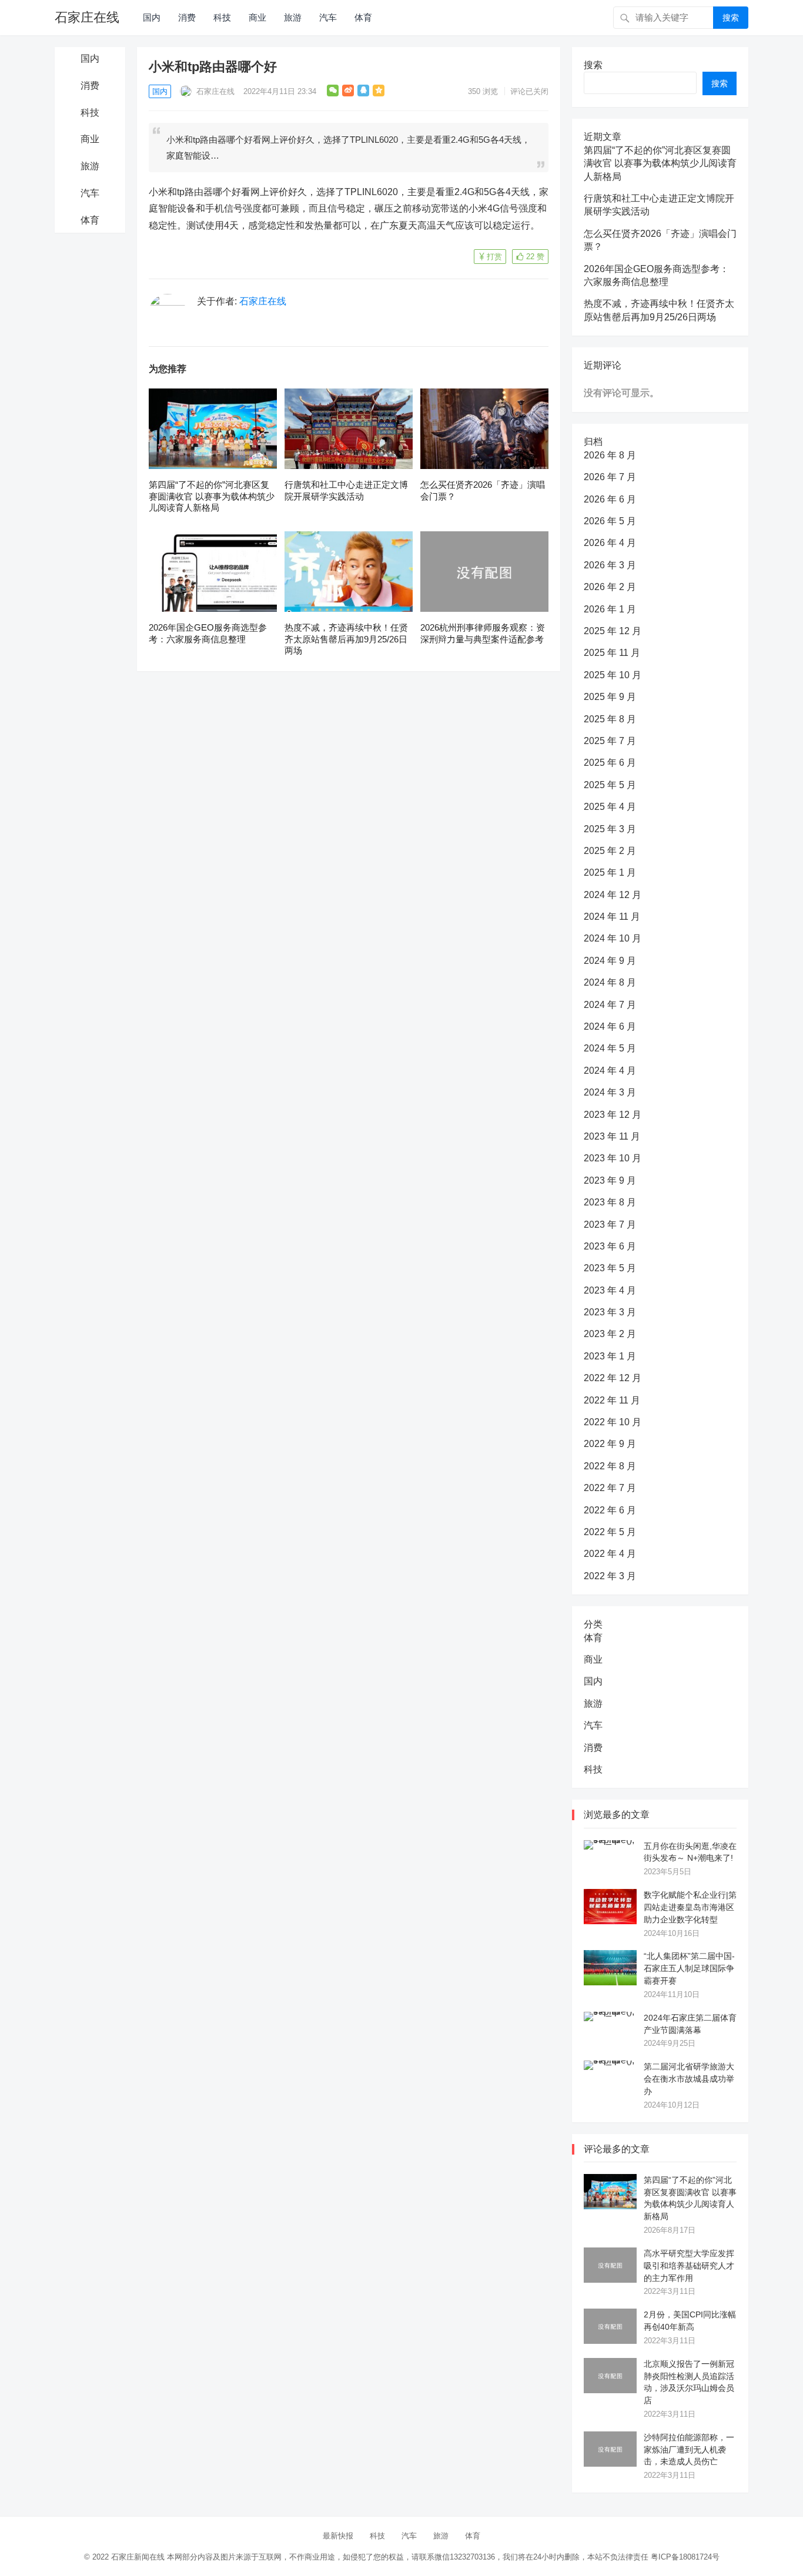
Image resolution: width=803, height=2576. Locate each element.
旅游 (293, 17)
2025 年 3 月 (610, 829)
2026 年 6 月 (610, 499)
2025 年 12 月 (613, 631)
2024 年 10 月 (613, 938)
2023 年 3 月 (610, 1312)
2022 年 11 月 (612, 1400)
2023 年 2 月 (610, 1334)
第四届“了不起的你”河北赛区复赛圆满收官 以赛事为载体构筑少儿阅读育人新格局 (212, 496)
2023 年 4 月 (610, 1290)
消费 (187, 17)
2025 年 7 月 (610, 741)
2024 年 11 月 (612, 917)
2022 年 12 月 (613, 1378)
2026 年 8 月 (610, 455)
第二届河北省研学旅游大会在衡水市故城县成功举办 (689, 2079)
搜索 (731, 18)
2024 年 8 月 (610, 982)
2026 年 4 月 (610, 543)
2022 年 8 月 (610, 1466)
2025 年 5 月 (610, 785)
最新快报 (338, 2536)
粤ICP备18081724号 (685, 2557)
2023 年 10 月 (613, 1158)
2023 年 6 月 (610, 1246)
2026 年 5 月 (610, 521)
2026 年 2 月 (610, 587)
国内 (152, 17)
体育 (363, 17)
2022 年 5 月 (610, 1532)
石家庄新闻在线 (138, 2557)
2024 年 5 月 (610, 1048)
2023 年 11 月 (612, 1136)
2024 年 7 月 (610, 1005)
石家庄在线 (87, 17)
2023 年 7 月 (610, 1225)
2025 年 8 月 (610, 719)
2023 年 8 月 (610, 1202)
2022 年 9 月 (610, 1444)
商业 (257, 17)
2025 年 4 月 (610, 807)
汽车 (328, 17)
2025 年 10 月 (613, 675)
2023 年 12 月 (613, 1115)
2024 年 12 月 (613, 895)
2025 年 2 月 (610, 851)
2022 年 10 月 (613, 1422)
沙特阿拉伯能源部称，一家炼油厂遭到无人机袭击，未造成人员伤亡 (689, 2450)
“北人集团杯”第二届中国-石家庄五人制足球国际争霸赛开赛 (689, 1968)
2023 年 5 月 (610, 1268)
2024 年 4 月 (610, 1071)
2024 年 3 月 (610, 1092)
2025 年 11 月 (612, 653)
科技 (222, 17)
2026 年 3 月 (610, 565)
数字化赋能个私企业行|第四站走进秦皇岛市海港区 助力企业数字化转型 (690, 1907)
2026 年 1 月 (610, 609)
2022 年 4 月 (610, 1554)
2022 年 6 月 (610, 1510)
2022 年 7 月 (610, 1488)
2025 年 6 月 (610, 763)
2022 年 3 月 (610, 1576)
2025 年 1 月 (610, 872)
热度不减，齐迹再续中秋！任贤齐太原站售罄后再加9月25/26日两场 (346, 639)
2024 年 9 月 (610, 961)
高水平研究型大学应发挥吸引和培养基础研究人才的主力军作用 (689, 2266)
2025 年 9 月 (610, 697)
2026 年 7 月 (610, 477)
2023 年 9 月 (610, 1180)
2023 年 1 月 (610, 1356)
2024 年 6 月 (610, 1026)
